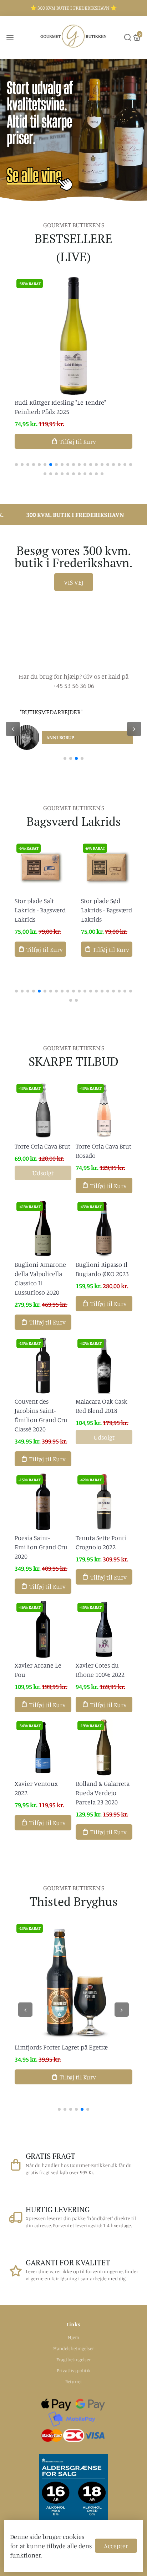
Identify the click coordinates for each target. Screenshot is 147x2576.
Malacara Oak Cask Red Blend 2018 (102, 1406)
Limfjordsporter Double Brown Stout (65, 2047)
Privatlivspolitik (74, 2370)
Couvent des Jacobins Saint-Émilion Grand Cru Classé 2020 (41, 1415)
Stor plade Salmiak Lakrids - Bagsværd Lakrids (105, 910)
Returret (74, 2381)
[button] (16, 465)
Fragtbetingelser (73, 2359)
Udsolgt (43, 1173)
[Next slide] (134, 729)
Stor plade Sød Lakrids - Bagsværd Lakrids (40, 910)
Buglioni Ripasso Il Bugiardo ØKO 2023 (102, 1269)
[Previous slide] (13, 729)
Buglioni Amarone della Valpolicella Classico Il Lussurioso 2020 (40, 1278)
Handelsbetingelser (73, 2348)
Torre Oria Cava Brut (42, 1146)
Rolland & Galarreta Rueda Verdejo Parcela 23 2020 (103, 1793)
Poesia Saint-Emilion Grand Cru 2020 (41, 1547)
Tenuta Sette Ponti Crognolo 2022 (101, 1542)
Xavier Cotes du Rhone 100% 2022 (100, 1670)
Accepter (116, 2546)
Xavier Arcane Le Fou (38, 1670)
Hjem (73, 2337)
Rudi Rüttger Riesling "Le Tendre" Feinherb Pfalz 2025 (60, 407)
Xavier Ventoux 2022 (36, 1788)
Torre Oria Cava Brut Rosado (103, 1151)
